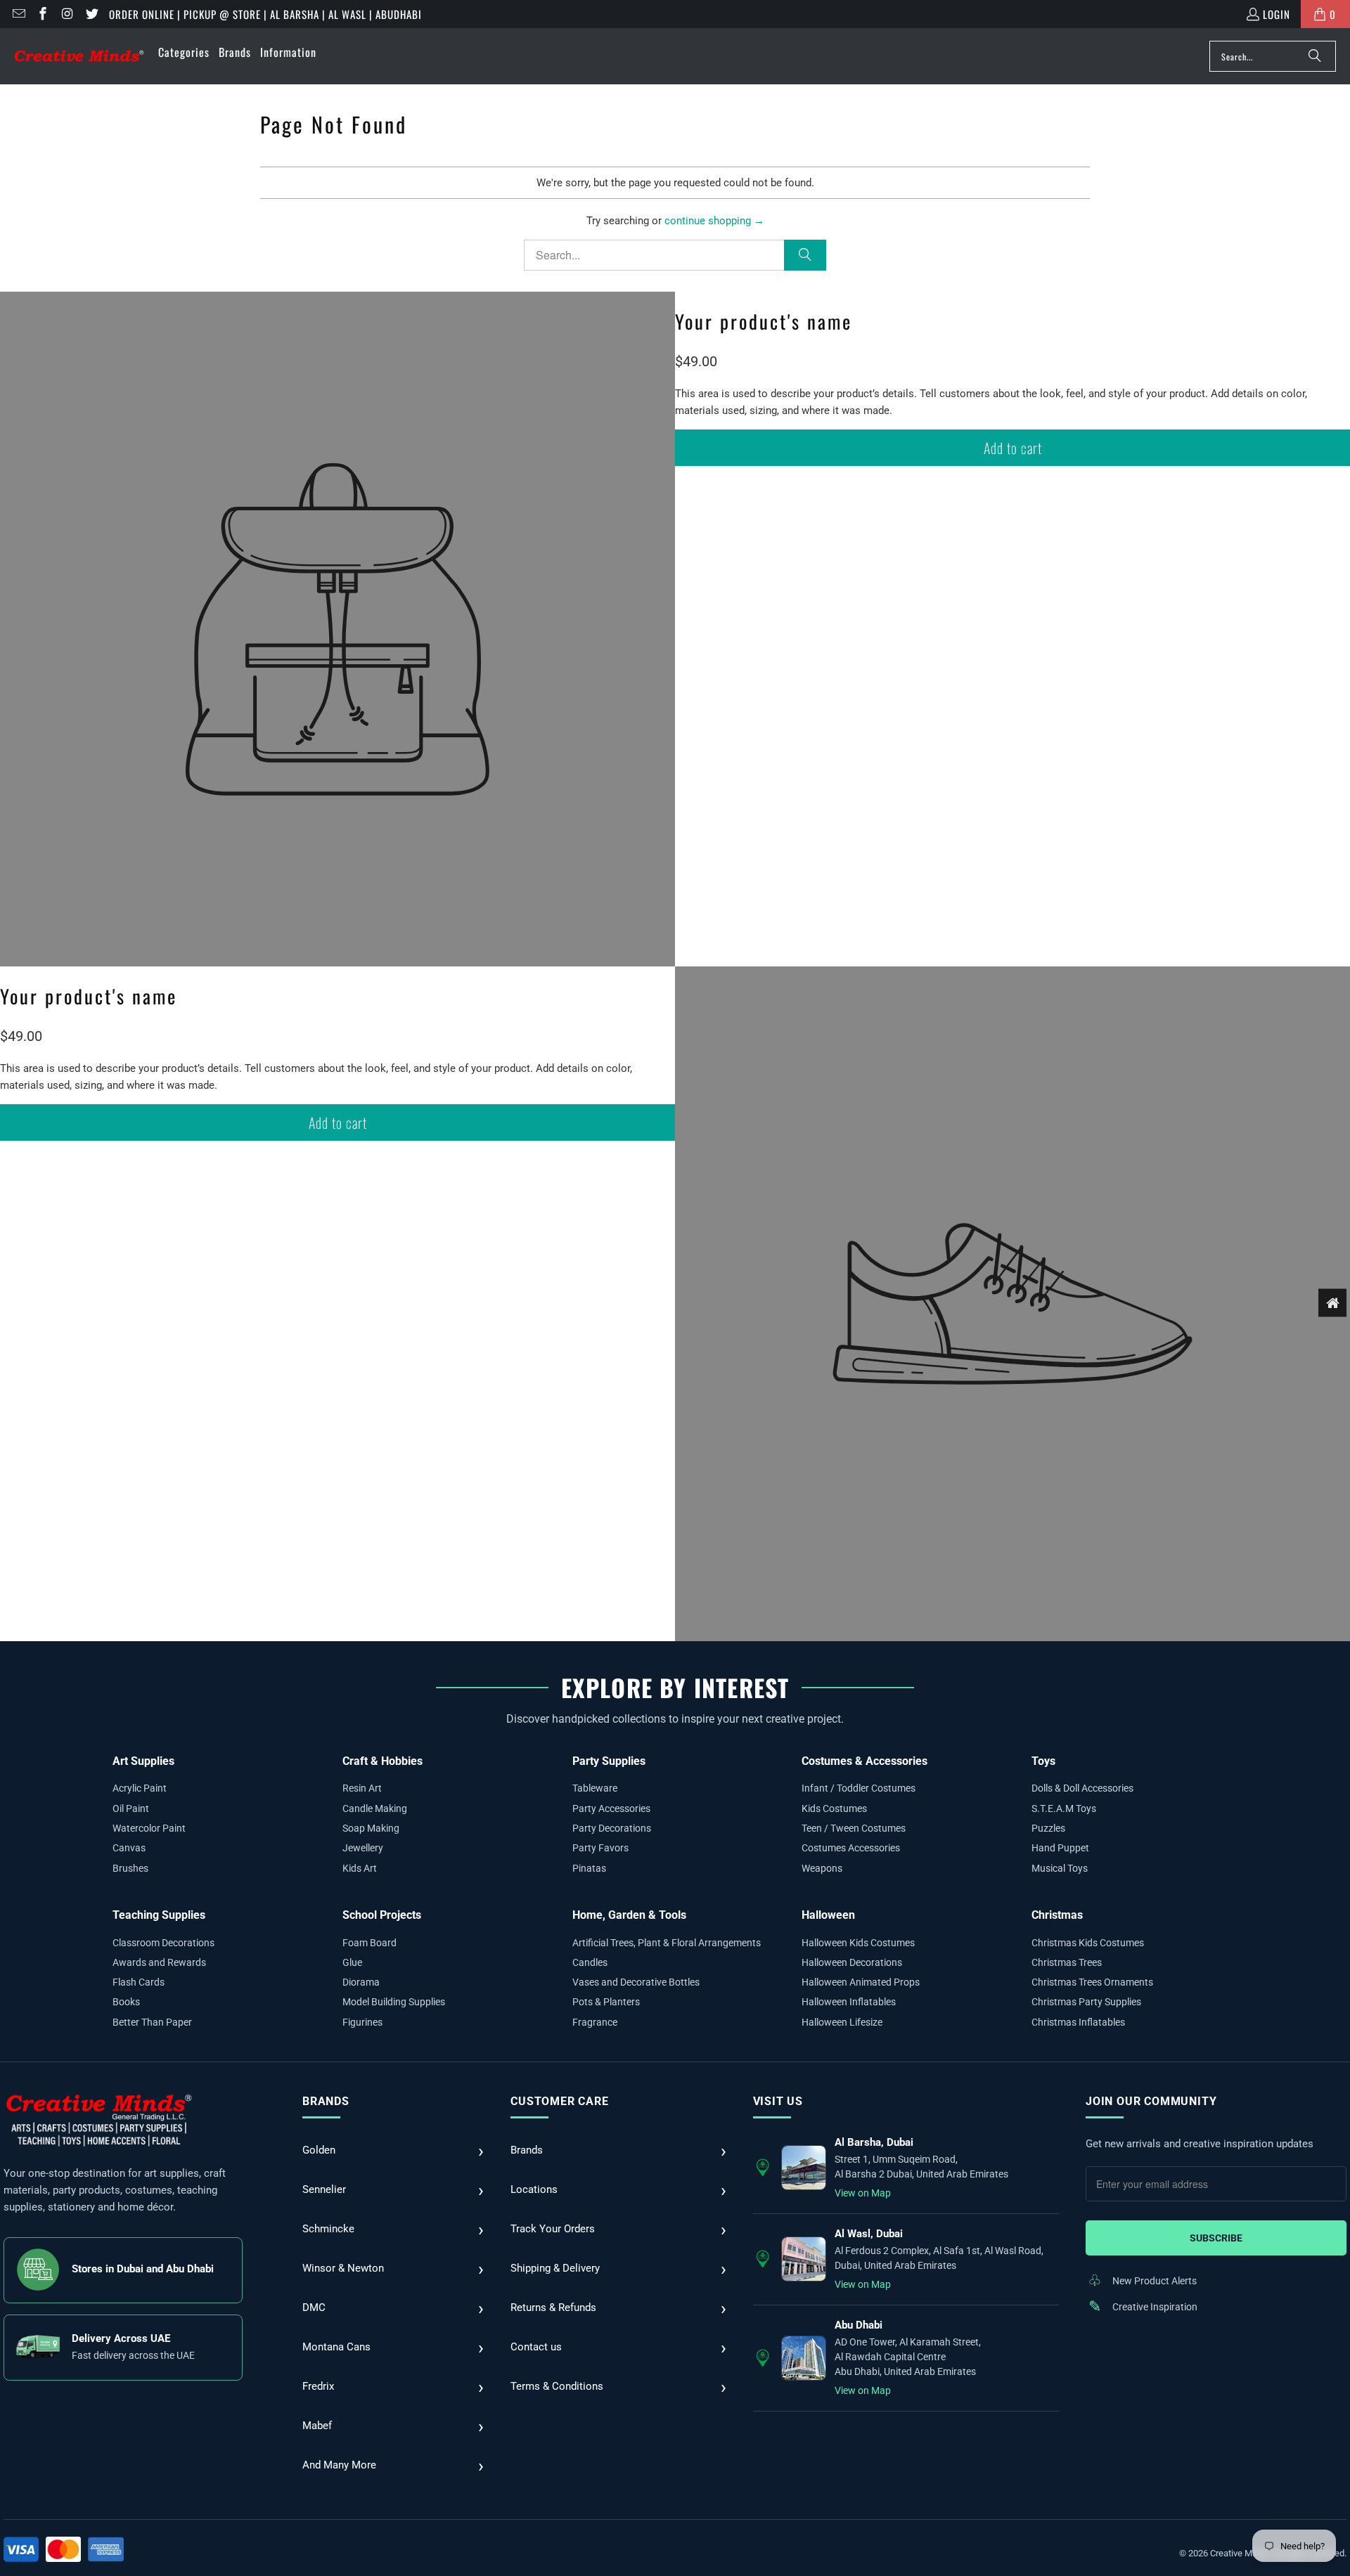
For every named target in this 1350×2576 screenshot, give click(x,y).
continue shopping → (714, 221)
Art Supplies (143, 1761)
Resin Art (362, 1788)
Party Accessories (611, 1808)
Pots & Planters (606, 2002)
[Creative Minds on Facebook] (43, 14)
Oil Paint (131, 1808)
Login (1277, 14)
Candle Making (375, 1808)
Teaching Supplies (159, 1915)
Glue (352, 1962)
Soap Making (371, 1828)
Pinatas (589, 1868)
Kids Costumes (834, 1808)
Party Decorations (612, 1828)
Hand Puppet (1060, 1848)
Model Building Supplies (394, 2002)
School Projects (382, 1915)
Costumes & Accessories (864, 1761)
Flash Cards (139, 1982)
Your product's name (764, 321)
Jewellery (363, 1848)
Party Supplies (609, 1761)
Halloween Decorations (852, 1962)
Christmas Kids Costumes (1088, 1943)
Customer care (559, 2101)
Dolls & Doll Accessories (1082, 1788)
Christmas (1057, 1915)
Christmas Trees (1067, 1962)
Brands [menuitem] (235, 52)
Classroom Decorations (163, 1943)
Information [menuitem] (288, 52)
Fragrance (595, 2022)
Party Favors (600, 1848)
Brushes (130, 1868)
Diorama (361, 1982)
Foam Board (369, 1943)
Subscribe (1216, 2238)
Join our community (1151, 2101)
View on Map (863, 2193)
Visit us (778, 2101)
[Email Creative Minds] (18, 14)
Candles (590, 1962)
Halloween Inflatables (849, 2002)
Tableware (595, 1788)
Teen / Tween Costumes (854, 1828)
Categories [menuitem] (184, 52)
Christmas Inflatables (1078, 2022)
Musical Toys (1060, 1868)
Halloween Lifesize (842, 2022)
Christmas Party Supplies (1086, 2002)
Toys (1043, 1761)
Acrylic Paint (140, 1788)
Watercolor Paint (149, 1828)
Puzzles (1048, 1828)
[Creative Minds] (79, 57)
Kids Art (360, 1868)
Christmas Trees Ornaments (1092, 1982)
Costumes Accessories (851, 1848)
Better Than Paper (152, 2022)
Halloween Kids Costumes (858, 1943)
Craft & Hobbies (382, 1761)
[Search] (1315, 56)
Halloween (828, 1915)
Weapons (822, 1868)
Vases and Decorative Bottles (636, 1982)
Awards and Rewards (159, 1962)
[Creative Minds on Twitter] (91, 14)
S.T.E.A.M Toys (1064, 1808)
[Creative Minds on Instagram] (66, 14)
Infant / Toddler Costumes (859, 1788)
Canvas (129, 1848)
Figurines (362, 2022)
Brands (326, 2101)
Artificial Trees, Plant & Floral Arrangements (667, 1943)
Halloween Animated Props (861, 1982)
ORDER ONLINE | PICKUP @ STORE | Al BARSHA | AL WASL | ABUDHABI (265, 14)
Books (126, 2002)
